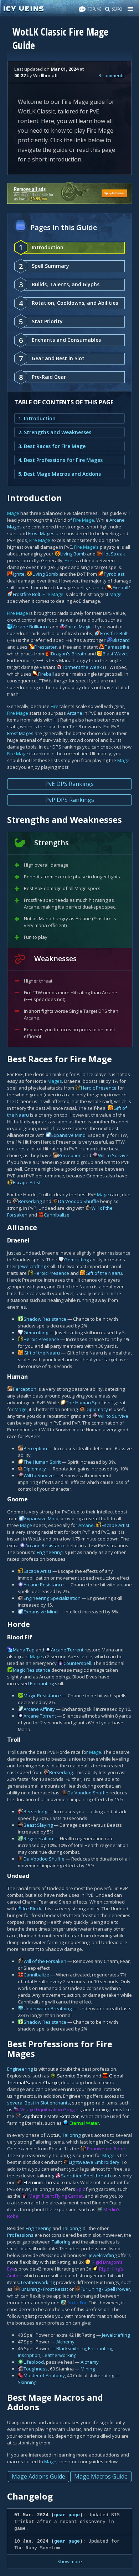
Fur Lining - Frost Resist (44, 2289)
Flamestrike (117, 647)
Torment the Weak (82, 667)
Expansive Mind (68, 1135)
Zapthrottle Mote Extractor (50, 2116)
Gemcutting (76, 1260)
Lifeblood (34, 2362)
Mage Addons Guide (38, 2476)
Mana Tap (24, 1650)
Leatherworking (38, 2282)
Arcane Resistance (45, 1545)
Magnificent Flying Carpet (56, 2196)
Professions (20, 2235)
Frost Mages (41, 533)
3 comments (112, 75)
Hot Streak (114, 554)
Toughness (36, 2369)
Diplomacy (97, 1409)
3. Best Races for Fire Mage (52, 446)
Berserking (30, 1201)
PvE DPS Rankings (69, 784)
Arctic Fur (77, 2303)
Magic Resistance (32, 1670)
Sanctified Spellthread (85, 2176)
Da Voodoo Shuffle (79, 1201)
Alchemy (65, 2342)
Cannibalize (57, 1215)
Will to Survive (113, 1155)
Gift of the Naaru (104, 1273)
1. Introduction (37, 418)
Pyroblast (114, 574)
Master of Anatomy (44, 2375)
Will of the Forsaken (45, 1961)
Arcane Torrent (67, 1650)
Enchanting (42, 1683)
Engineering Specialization (52, 1598)
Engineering (50, 1552)
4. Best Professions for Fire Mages (60, 460)
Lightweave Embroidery (94, 2162)
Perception (70, 1155)
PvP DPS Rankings (70, 800)
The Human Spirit (84, 1403)
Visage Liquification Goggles (51, 2109)
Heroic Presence (99, 1088)
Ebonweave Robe (106, 2149)
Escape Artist (27, 1182)
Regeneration (38, 1838)
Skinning (27, 2382)
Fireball (120, 587)
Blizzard (121, 640)
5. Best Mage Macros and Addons (60, 474)
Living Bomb (73, 554)
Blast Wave (115, 654)
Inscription (29, 2355)
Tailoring (71, 2135)
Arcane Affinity (39, 1709)
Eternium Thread (42, 2182)
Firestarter (45, 647)
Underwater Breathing (48, 2008)
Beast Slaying (38, 1825)
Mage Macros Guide (101, 2476)
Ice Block (32, 1909)
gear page (67, 2515)
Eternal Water (84, 2123)
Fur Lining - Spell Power (105, 2289)
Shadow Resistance (45, 1319)
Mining (88, 2369)
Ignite (19, 574)
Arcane (75, 713)
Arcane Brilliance (31, 627)
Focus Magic (78, 627)
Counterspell (77, 1663)
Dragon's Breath (69, 654)
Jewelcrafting (32, 1266)
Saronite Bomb (73, 2076)
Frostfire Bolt (27, 594)
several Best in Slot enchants (38, 2103)
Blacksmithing (71, 2348)
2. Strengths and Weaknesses (55, 432)
